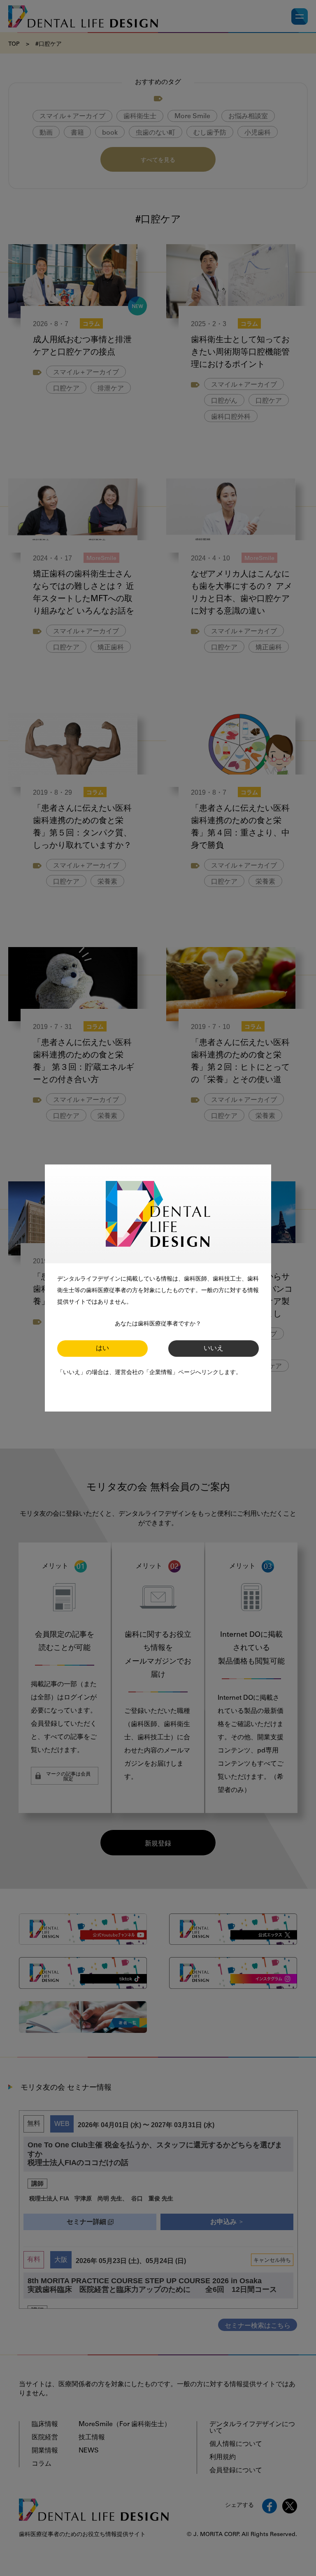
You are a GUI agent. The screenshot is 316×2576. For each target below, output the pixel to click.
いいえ (214, 1349)
